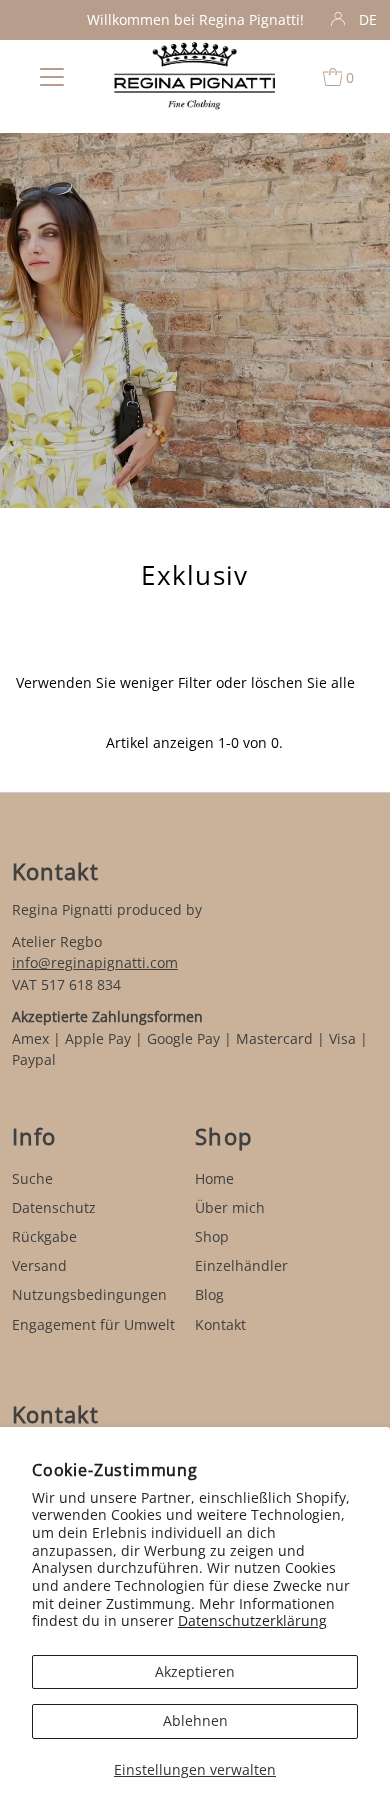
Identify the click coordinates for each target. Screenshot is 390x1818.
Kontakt (220, 1324)
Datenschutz (54, 1207)
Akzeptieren (195, 1671)
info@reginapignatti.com (95, 962)
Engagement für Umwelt (93, 1324)
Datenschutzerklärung (252, 1620)
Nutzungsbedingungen (89, 1294)
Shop (212, 1236)
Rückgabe (44, 1236)
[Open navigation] (52, 76)
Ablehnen (195, 1720)
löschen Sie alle (303, 682)
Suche (32, 1178)
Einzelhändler (241, 1265)
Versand (39, 1265)
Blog (209, 1294)
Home (214, 1178)
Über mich (230, 1207)
